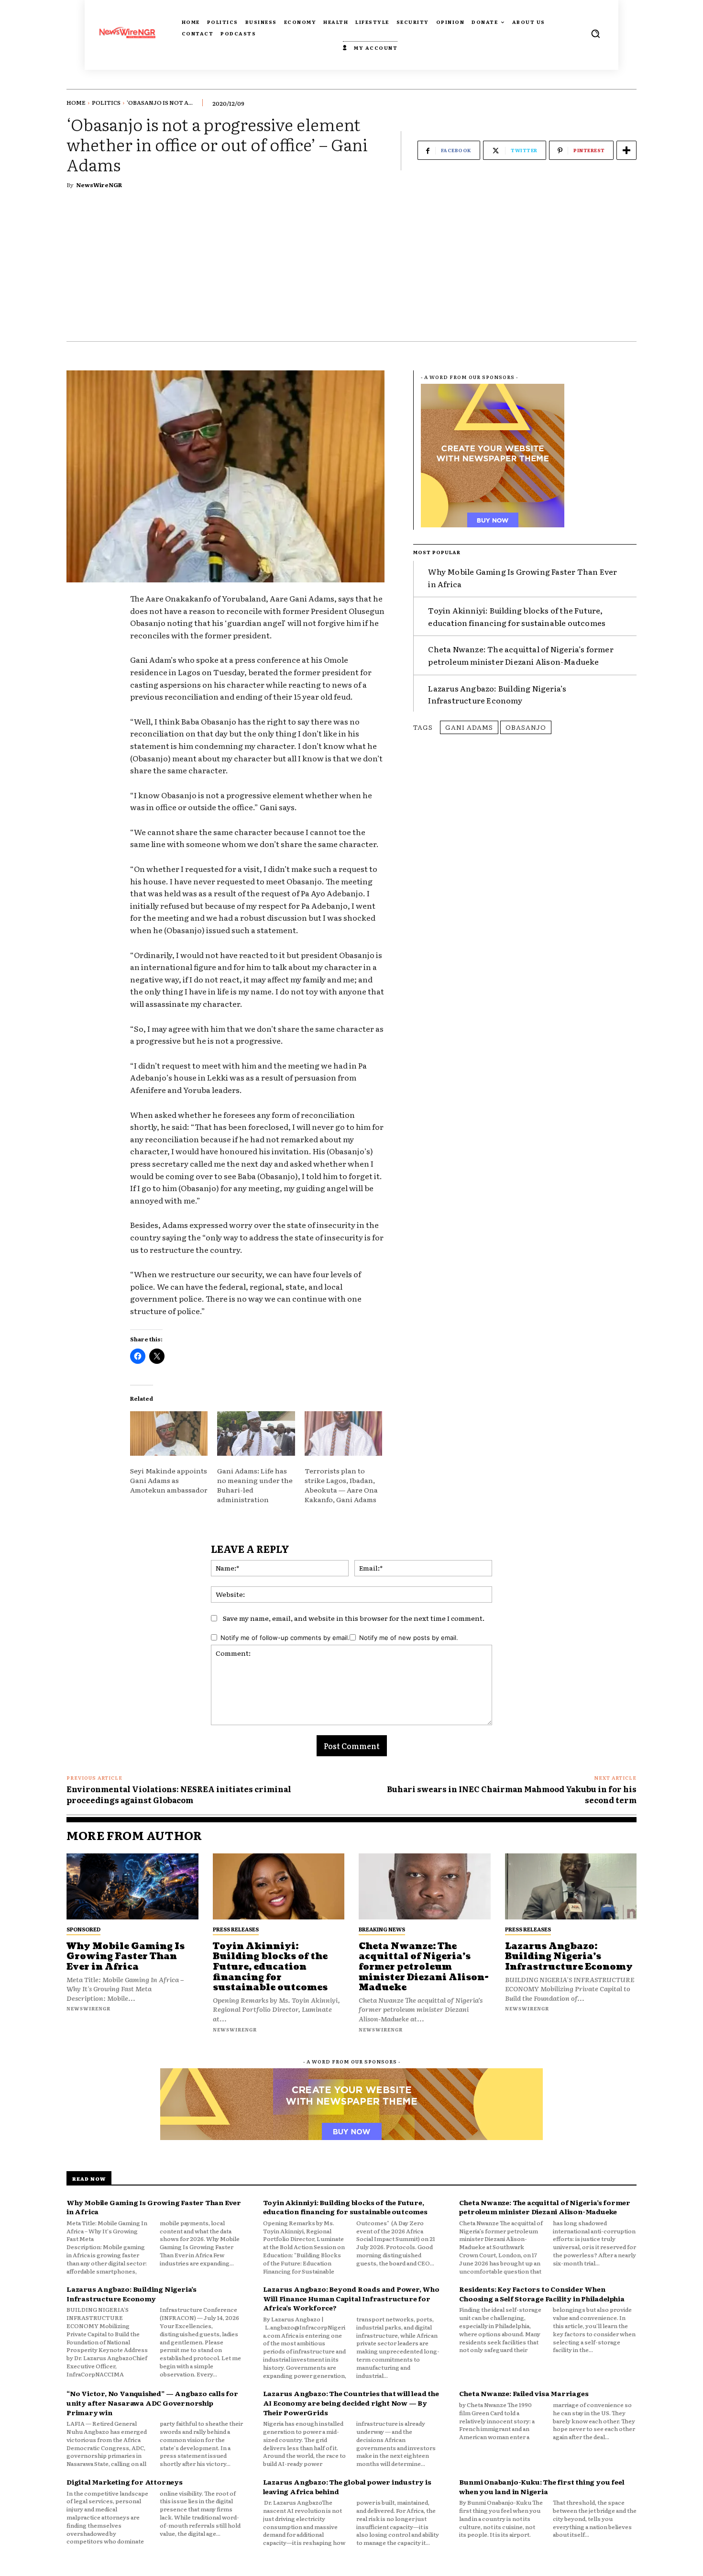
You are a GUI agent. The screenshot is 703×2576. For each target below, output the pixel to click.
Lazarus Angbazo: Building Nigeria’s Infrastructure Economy (497, 694)
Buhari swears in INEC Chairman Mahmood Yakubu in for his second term (512, 1794)
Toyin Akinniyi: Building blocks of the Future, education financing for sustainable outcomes (517, 616)
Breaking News (382, 1929)
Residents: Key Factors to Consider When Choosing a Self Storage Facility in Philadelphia (542, 2294)
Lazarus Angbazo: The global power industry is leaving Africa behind (347, 2487)
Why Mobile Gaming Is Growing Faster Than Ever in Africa (126, 1957)
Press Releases (236, 1929)
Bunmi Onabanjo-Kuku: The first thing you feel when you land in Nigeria (542, 2487)
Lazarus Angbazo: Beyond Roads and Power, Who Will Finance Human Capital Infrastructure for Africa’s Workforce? (351, 2298)
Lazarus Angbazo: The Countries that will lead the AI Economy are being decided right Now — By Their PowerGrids (351, 2403)
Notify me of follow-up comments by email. (285, 1638)
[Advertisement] (351, 269)
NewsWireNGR (99, 185)
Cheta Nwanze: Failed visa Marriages (524, 2393)
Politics (106, 102)
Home (76, 102)
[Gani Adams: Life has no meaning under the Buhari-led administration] (256, 1433)
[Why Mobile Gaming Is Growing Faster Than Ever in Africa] (132, 1886)
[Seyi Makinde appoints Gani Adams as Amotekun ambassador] (169, 1433)
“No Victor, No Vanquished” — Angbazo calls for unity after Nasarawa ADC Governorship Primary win (152, 2403)
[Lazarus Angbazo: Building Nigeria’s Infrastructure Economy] (571, 1886)
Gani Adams (469, 727)
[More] (626, 150)
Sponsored (83, 1929)
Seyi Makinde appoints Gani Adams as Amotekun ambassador (169, 1480)
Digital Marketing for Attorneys (125, 2482)
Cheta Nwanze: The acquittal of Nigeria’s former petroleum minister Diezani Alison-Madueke (521, 655)
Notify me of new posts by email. (409, 1638)
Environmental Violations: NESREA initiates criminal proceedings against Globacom (179, 1794)
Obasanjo (526, 727)
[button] (595, 33)
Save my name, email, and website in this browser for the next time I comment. (354, 1618)
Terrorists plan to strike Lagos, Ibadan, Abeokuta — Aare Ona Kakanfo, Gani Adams (341, 1485)
